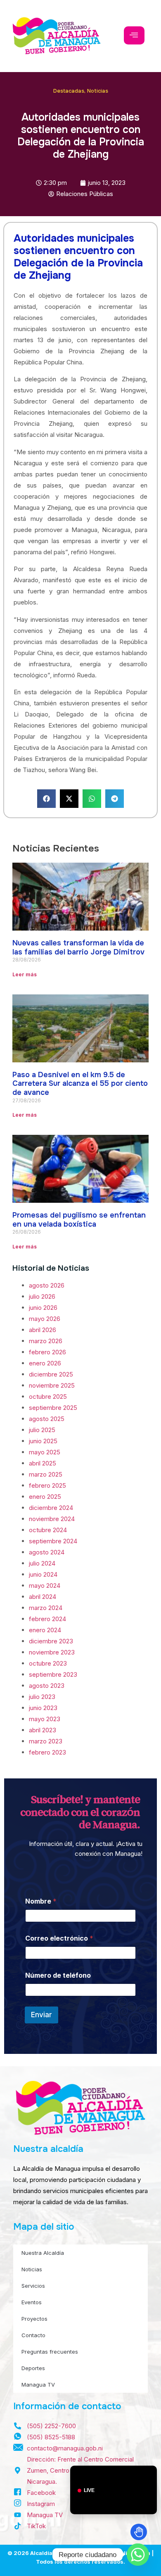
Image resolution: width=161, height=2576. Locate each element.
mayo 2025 (45, 1452)
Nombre (41, 1901)
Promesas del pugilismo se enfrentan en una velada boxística (79, 1220)
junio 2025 (43, 1441)
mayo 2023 (45, 1719)
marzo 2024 (46, 1608)
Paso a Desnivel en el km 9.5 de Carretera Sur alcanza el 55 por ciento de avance (80, 1084)
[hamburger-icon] (134, 35)
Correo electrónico (59, 1938)
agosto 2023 (47, 1686)
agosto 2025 (47, 1419)
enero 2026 (45, 1363)
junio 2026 (43, 1308)
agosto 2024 (47, 1552)
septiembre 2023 (53, 1674)
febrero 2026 (47, 1352)
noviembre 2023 (52, 1652)
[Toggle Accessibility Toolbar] (139, 2532)
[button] (46, 799)
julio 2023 (42, 1697)
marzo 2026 (46, 1341)
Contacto (33, 2335)
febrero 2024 (47, 1619)
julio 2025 (42, 1430)
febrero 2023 (47, 1752)
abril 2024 (43, 1597)
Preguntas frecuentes (50, 2352)
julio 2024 (42, 1563)
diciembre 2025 (51, 1374)
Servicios (33, 2286)
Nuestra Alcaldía (43, 2253)
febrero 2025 (47, 1485)
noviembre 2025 (52, 1385)
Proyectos (34, 2319)
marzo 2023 (46, 1741)
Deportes (33, 2368)
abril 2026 (43, 1330)
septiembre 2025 (53, 1408)
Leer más (25, 974)
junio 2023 (43, 1708)
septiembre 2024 (53, 1541)
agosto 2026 (47, 1285)
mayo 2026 (45, 1319)
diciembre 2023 (51, 1641)
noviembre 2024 (52, 1519)
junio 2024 (43, 1574)
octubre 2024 (48, 1530)
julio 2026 (42, 1296)
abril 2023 (43, 1730)
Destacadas (69, 91)
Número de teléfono (58, 1975)
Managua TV (38, 2385)
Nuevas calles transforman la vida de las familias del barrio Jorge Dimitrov (78, 947)
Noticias (98, 91)
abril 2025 (43, 1463)
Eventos (32, 2302)
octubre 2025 (48, 1396)
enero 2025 (45, 1497)
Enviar (41, 2015)
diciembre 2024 (51, 1508)
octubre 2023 (48, 1663)
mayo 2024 (45, 1585)
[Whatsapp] (138, 2555)
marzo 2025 (46, 1474)
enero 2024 (45, 1630)
